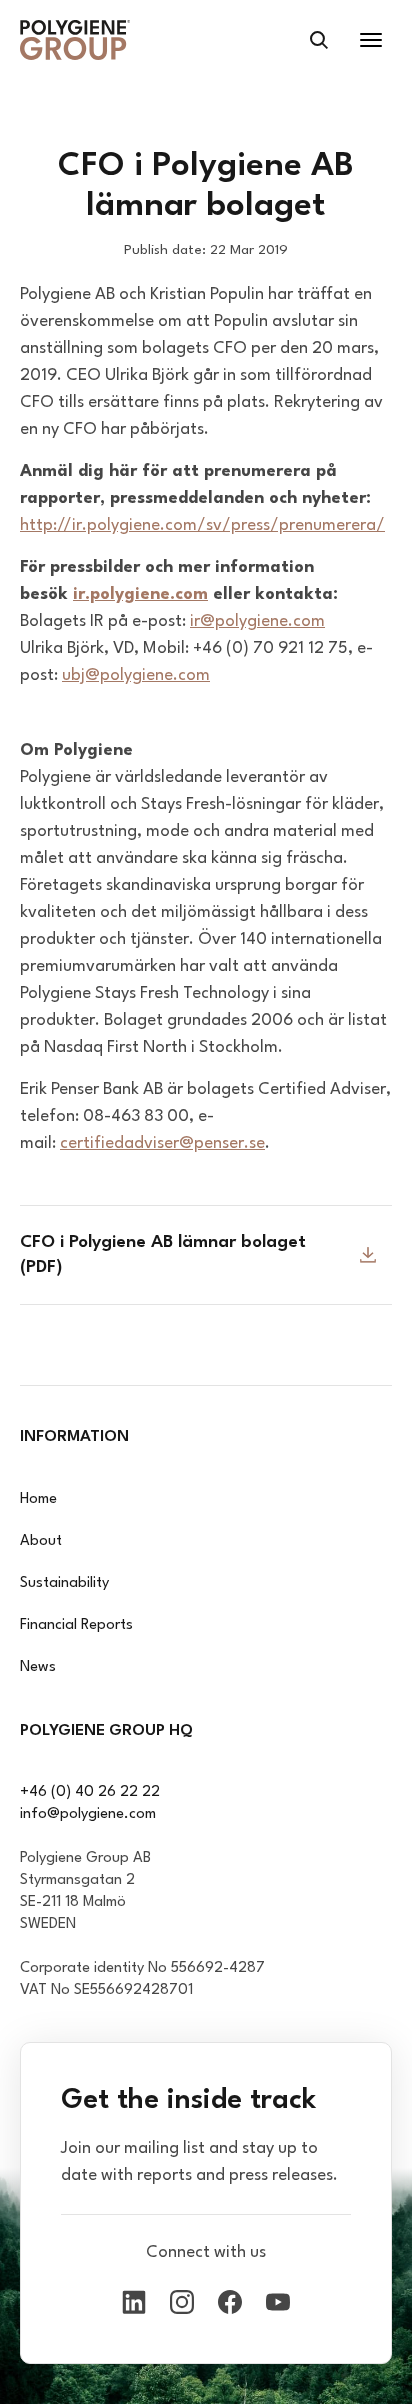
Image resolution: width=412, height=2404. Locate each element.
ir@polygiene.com (257, 621)
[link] (75, 40)
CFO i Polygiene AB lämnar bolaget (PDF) (163, 1255)
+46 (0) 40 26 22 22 (90, 1792)
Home (38, 1499)
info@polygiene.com (88, 1814)
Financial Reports (76, 1625)
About (41, 1541)
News (38, 1667)
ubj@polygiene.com (136, 675)
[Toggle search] (319, 40)
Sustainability (64, 1583)
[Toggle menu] (371, 40)
